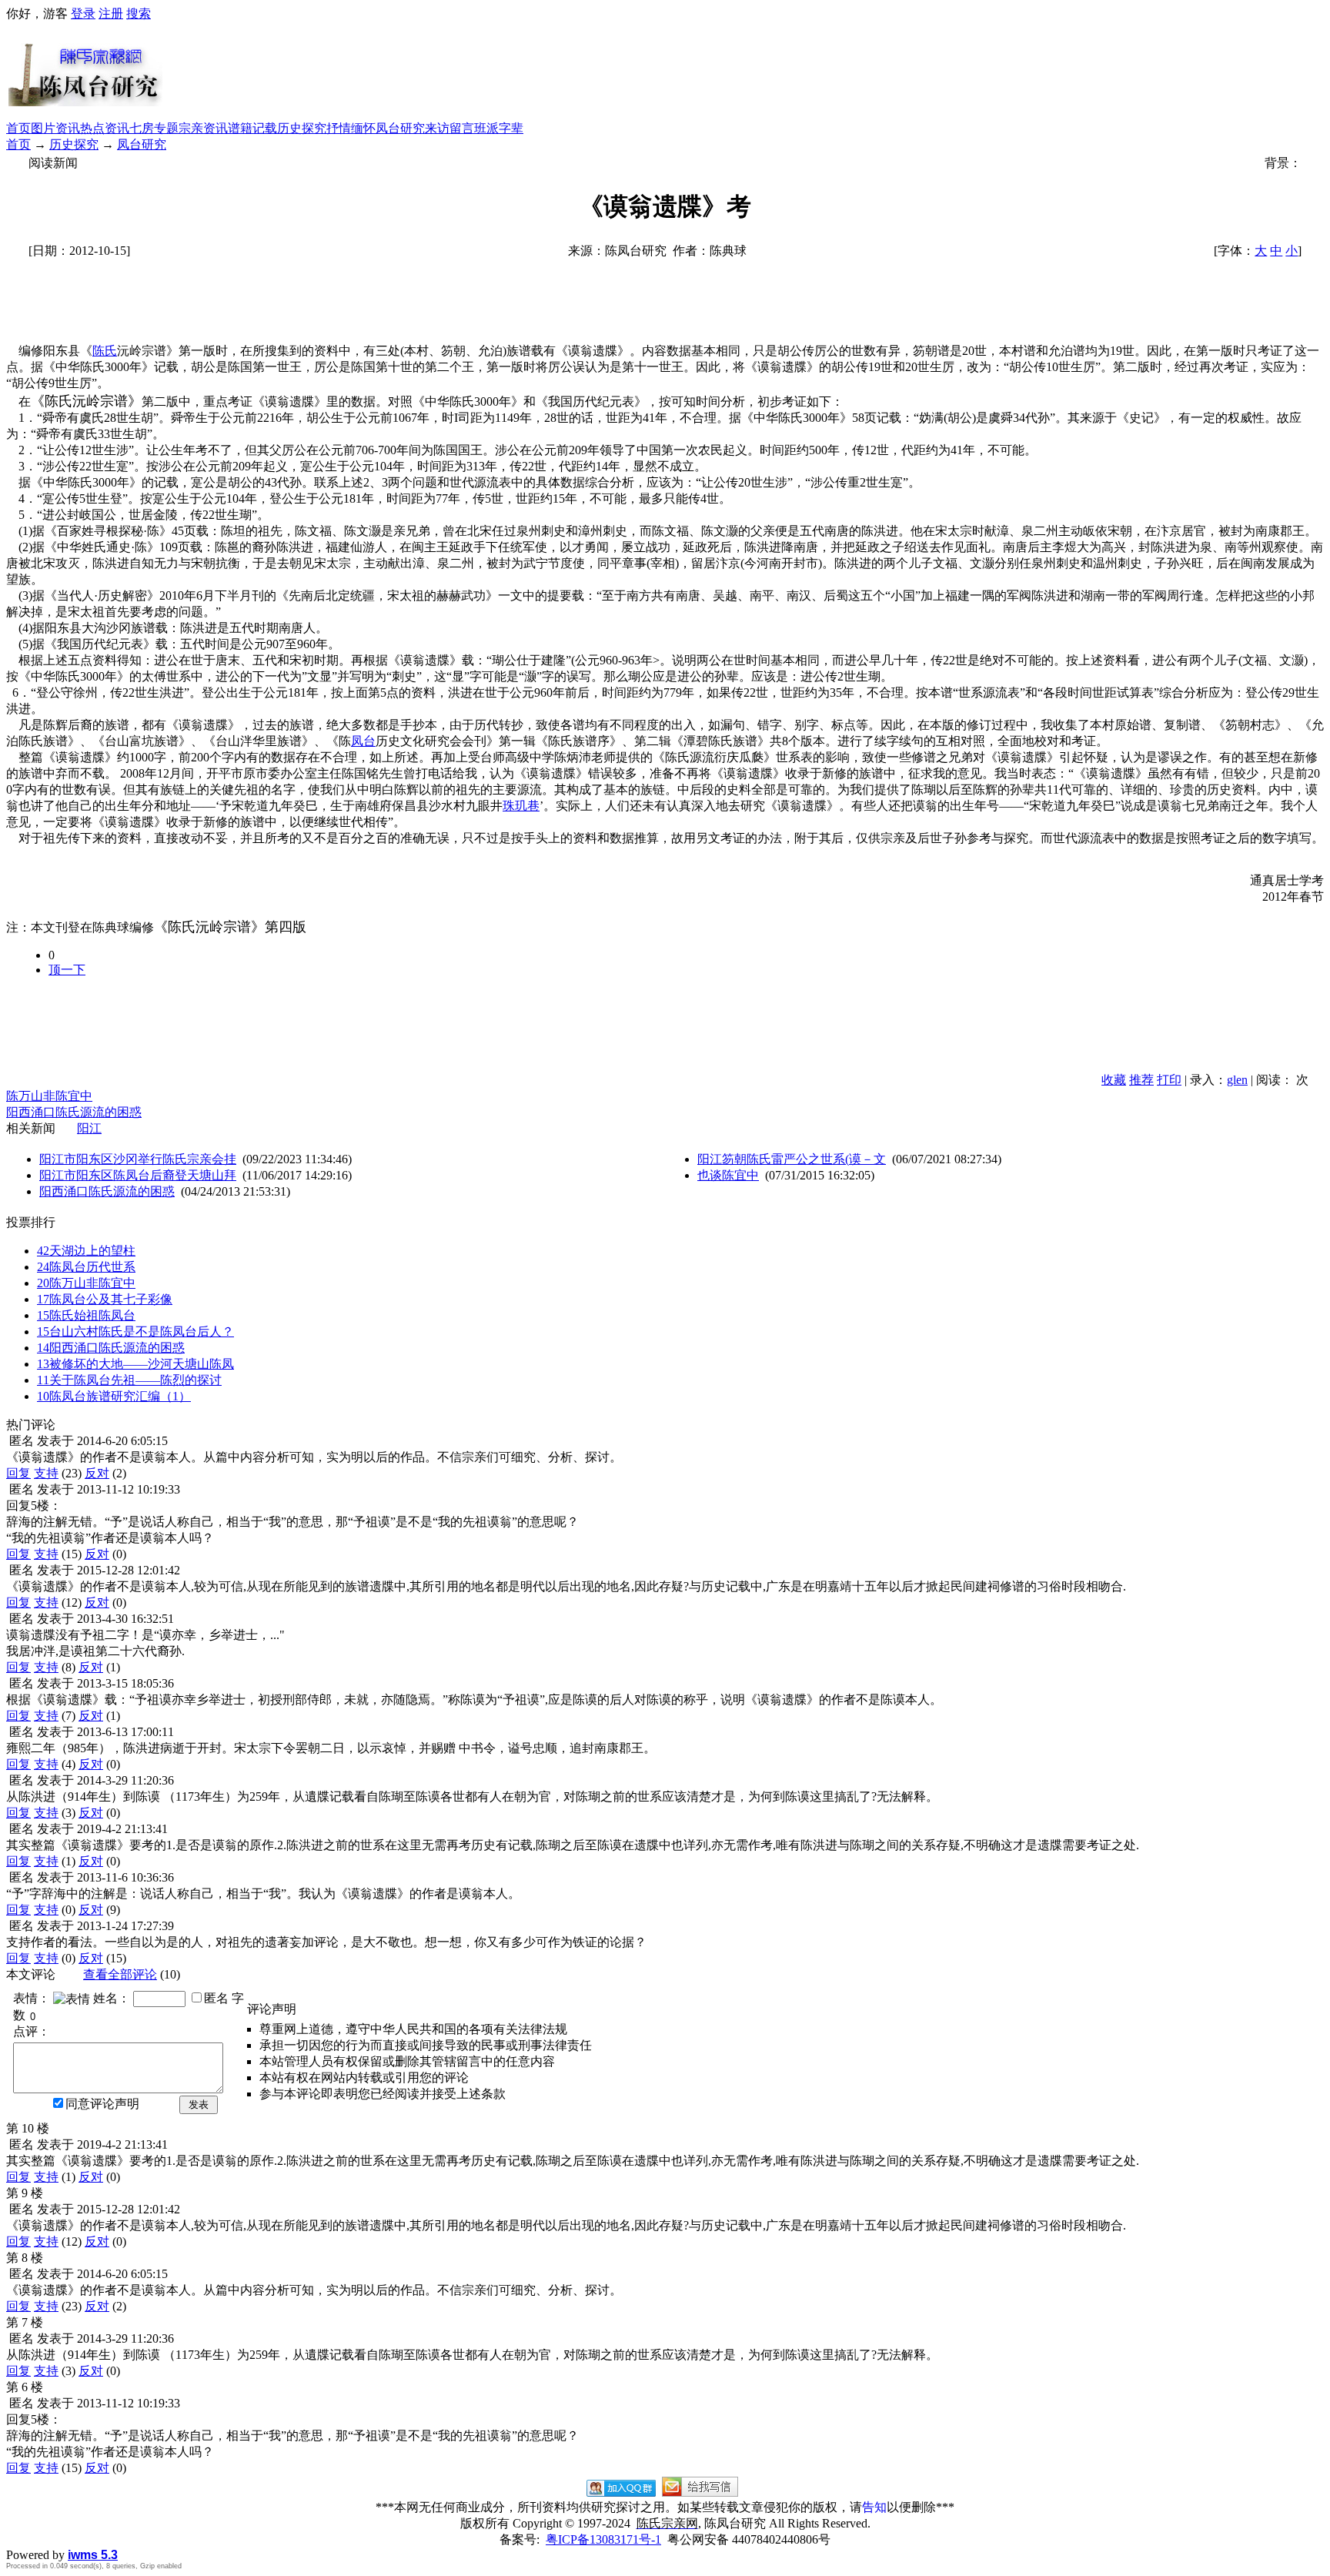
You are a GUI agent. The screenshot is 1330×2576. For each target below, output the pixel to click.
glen (1237, 1080)
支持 (46, 1473)
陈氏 (105, 351)
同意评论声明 (102, 2104)
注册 (111, 13)
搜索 (139, 13)
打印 (1169, 1080)
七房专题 (154, 128)
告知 (874, 2507)
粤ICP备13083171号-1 (603, 2539)
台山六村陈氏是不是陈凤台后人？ (135, 1331)
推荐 (1141, 1080)
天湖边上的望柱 (86, 1251)
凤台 (363, 741)
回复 (18, 1473)
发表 (199, 2104)
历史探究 (302, 128)
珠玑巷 (521, 806)
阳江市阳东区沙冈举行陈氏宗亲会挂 (138, 1159)
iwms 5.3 (93, 2555)
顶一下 (67, 970)
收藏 (1114, 1080)
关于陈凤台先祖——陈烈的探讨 (129, 1380)
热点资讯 (105, 128)
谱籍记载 (252, 128)
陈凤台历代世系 (86, 1267)
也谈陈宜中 (728, 1175)
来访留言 (449, 128)
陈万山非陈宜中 (49, 1096)
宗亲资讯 (203, 128)
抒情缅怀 (351, 128)
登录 (83, 13)
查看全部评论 (120, 1974)
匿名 (216, 1998)
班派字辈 (499, 128)
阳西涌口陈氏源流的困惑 (74, 1112)
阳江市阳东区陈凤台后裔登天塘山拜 (138, 1175)
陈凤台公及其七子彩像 (105, 1299)
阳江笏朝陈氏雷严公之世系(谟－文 (792, 1159)
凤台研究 (400, 128)
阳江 (89, 1128)
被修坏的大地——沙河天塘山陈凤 (135, 1364)
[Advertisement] (744, 72)
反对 (97, 1473)
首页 (18, 128)
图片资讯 (55, 128)
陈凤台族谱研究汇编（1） (114, 1396)
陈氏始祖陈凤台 (86, 1315)
